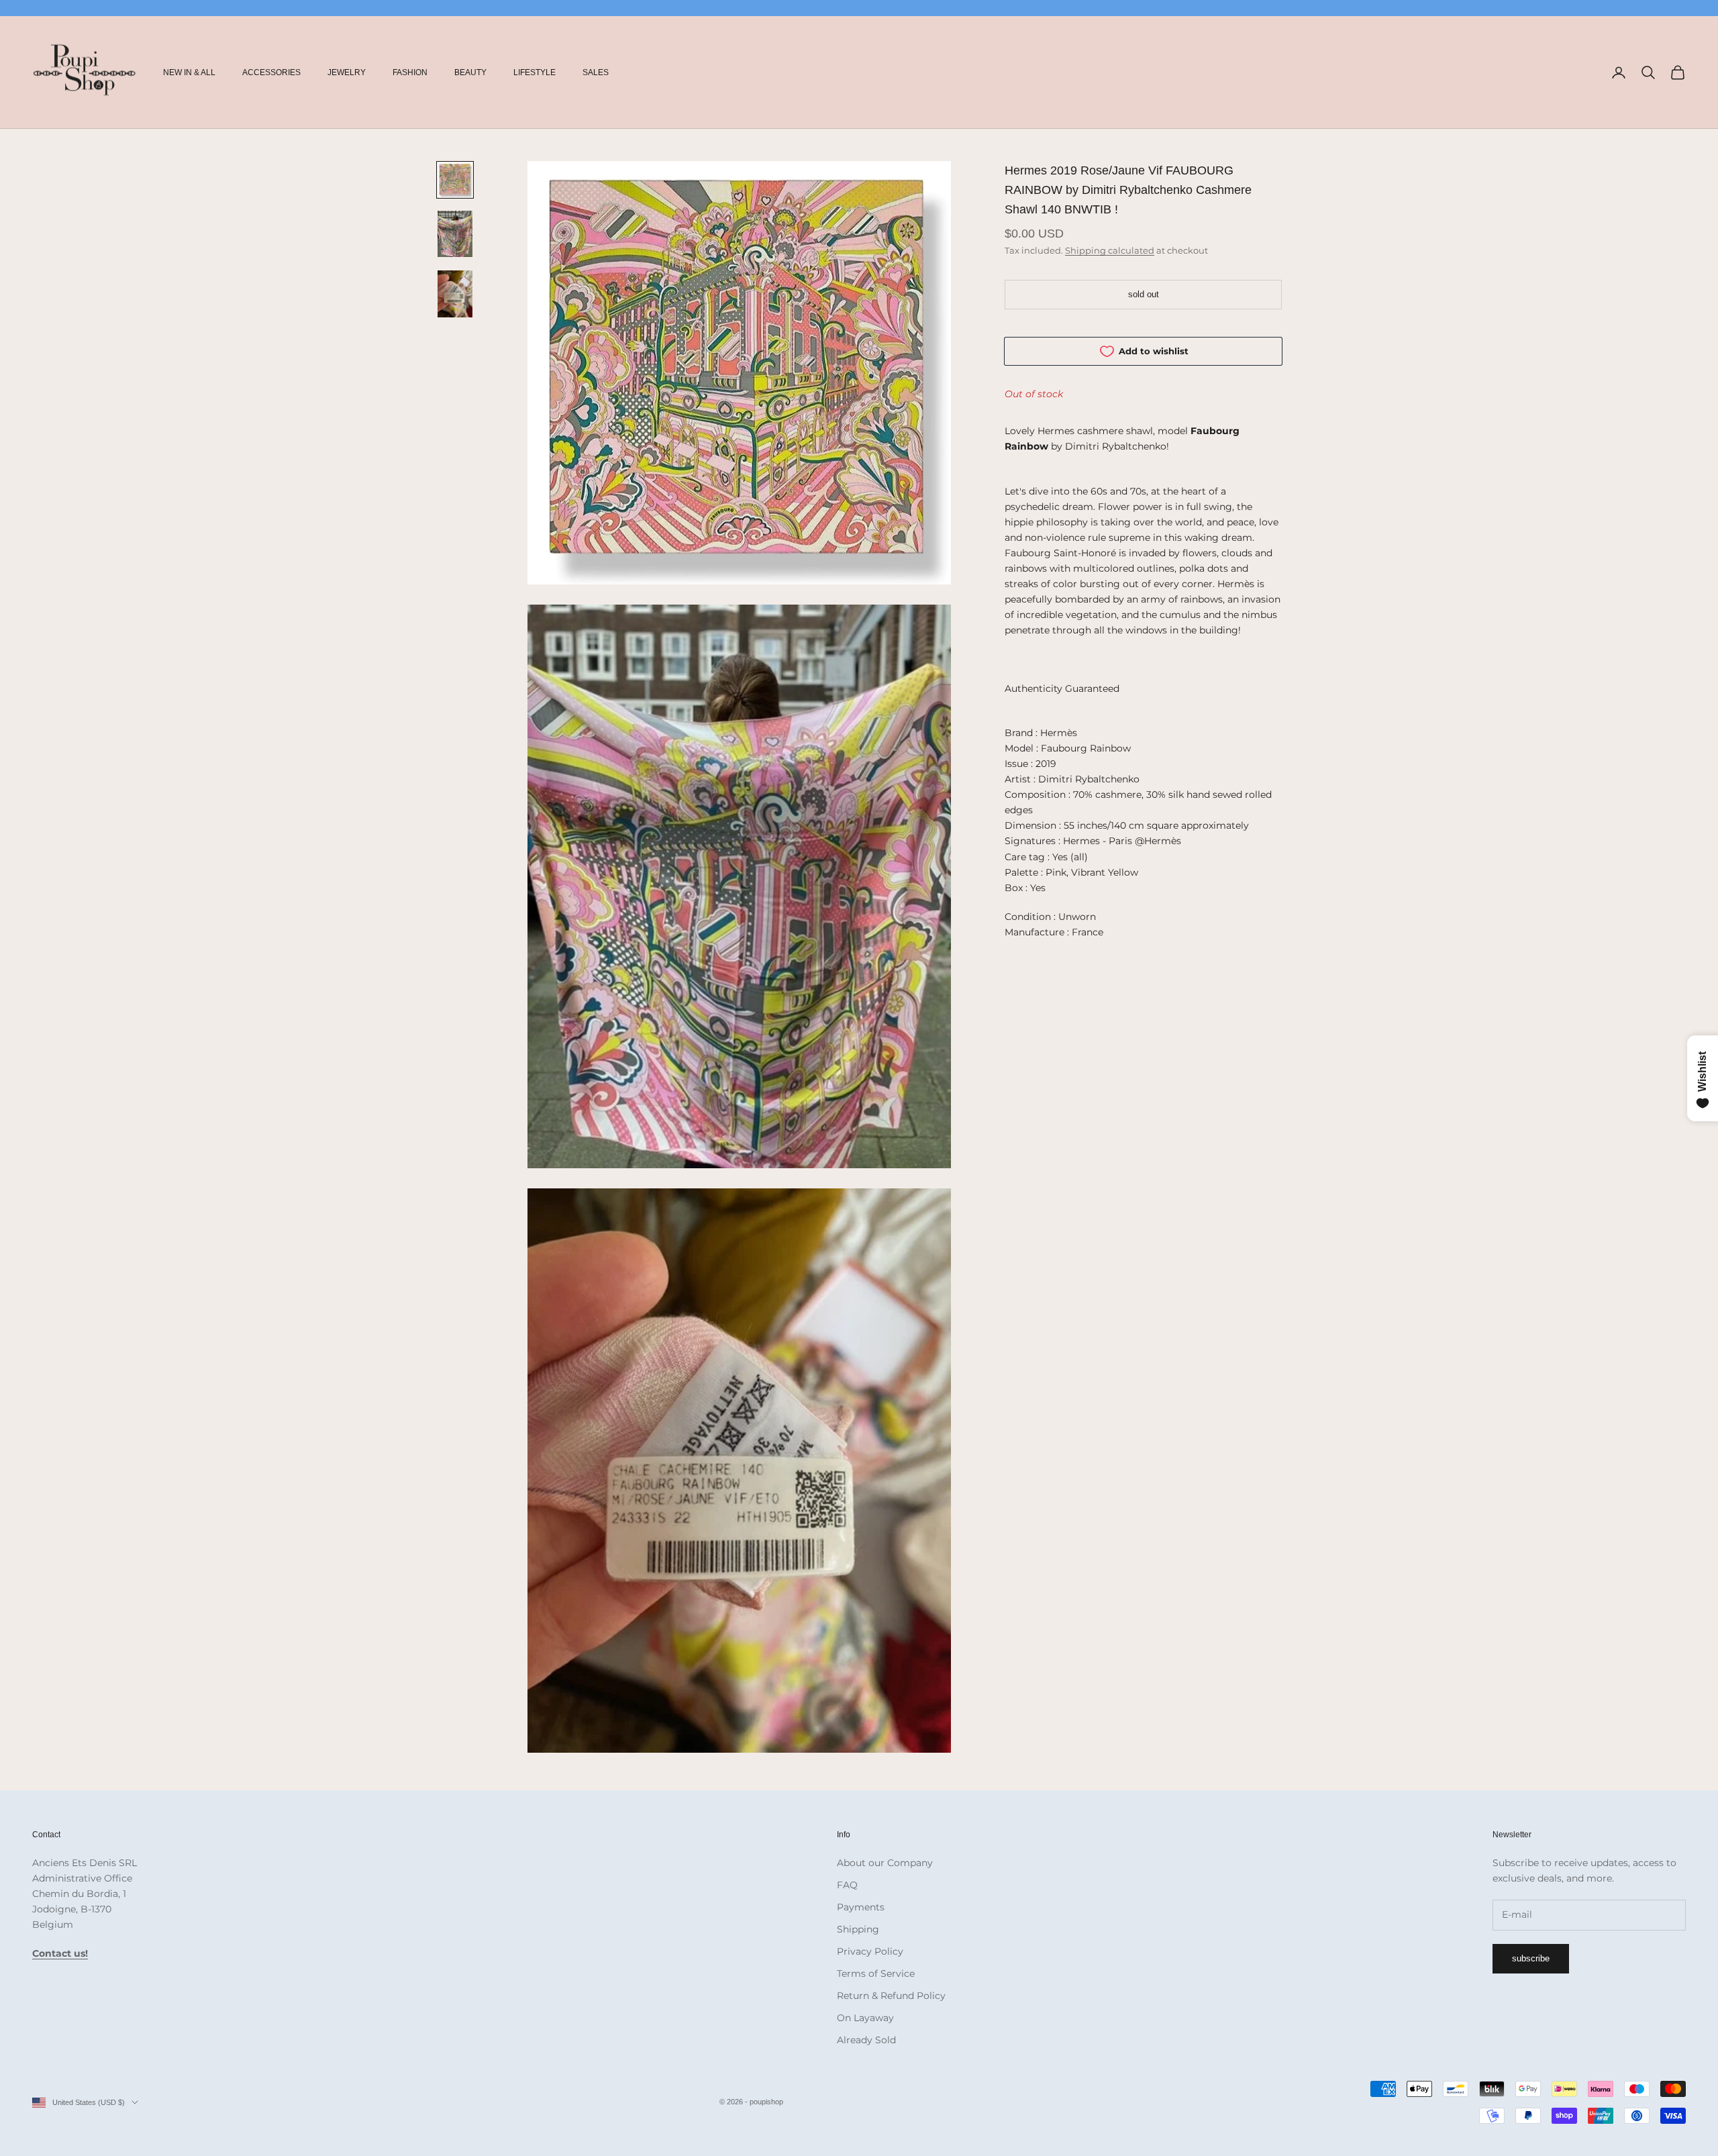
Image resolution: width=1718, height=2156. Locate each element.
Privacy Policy (870, 1951)
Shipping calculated (1110, 250)
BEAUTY (470, 72)
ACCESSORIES (271, 72)
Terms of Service (876, 1973)
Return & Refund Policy (891, 1996)
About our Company (885, 1863)
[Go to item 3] (455, 294)
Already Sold (866, 2040)
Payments (861, 1907)
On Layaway (865, 2018)
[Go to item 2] (455, 234)
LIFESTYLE (535, 72)
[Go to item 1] (455, 180)
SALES (596, 72)
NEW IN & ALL (189, 72)
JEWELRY (347, 72)
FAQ (847, 1885)
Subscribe (1531, 1958)
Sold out (1144, 294)
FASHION (410, 72)
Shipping (858, 1929)
